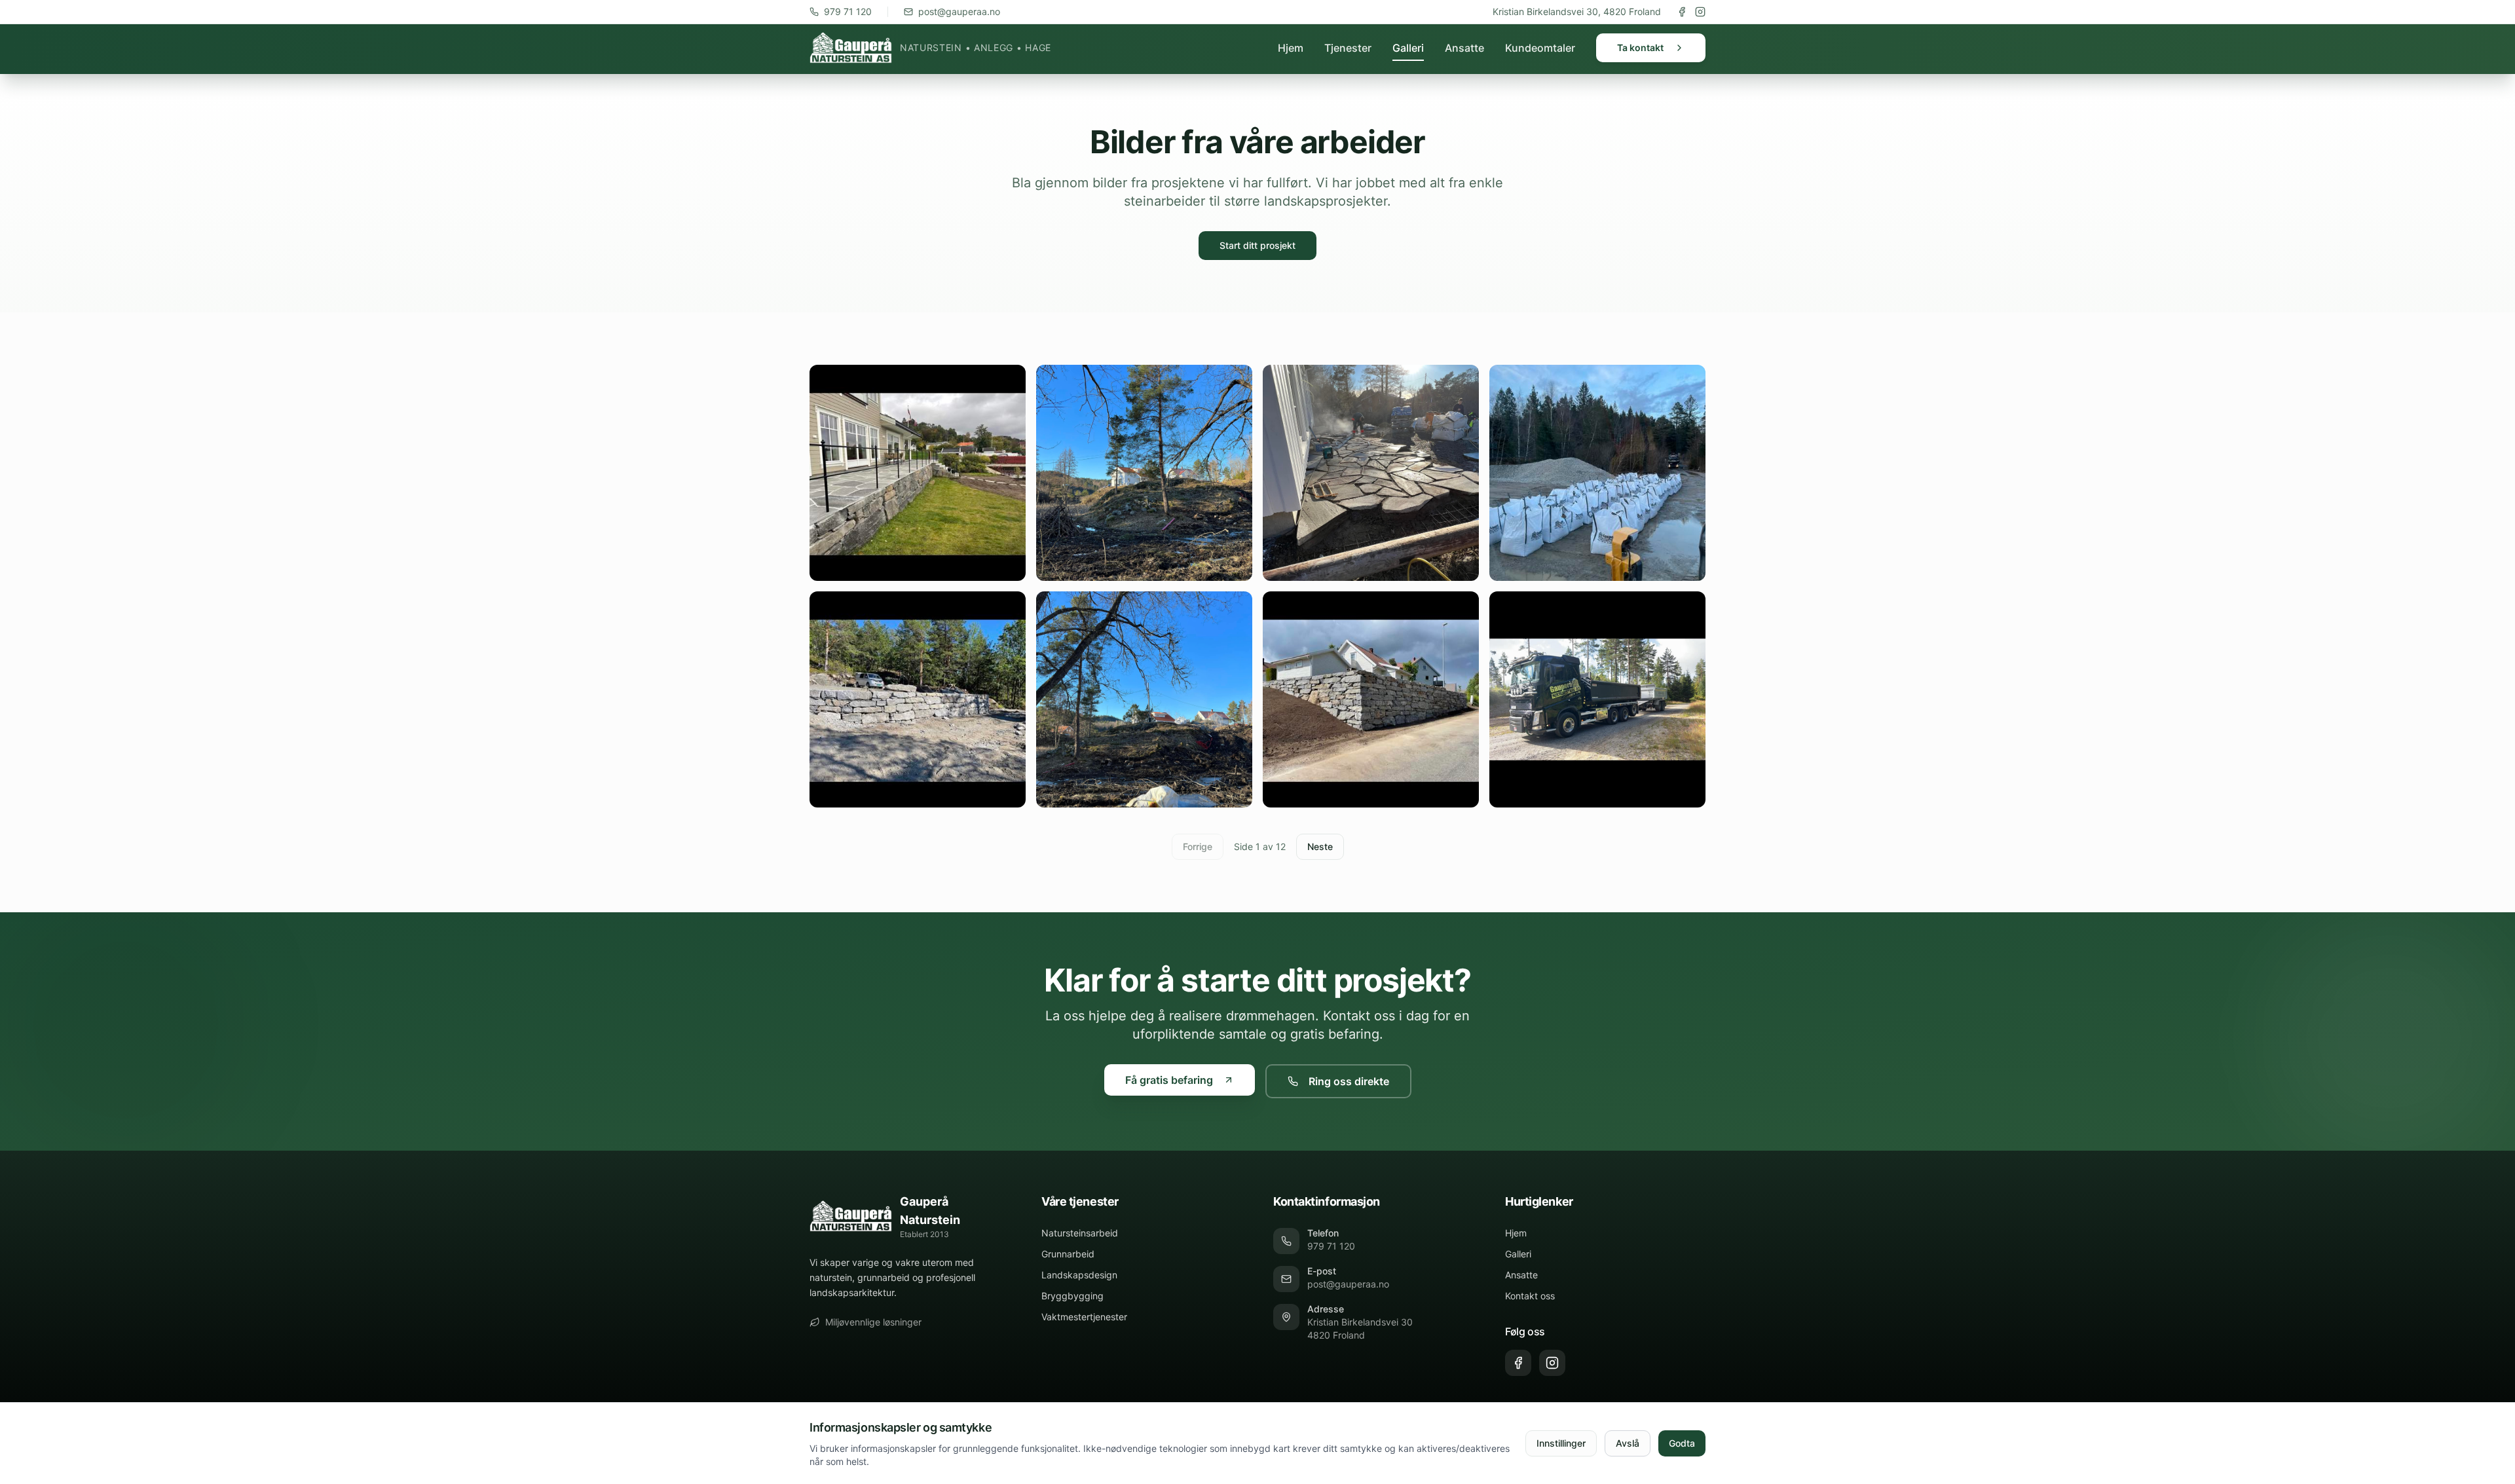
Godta (1682, 1443)
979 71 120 (848, 11)
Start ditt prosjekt (1257, 245)
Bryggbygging (1072, 1296)
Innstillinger (1561, 1443)
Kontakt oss (1530, 1296)
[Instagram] (1700, 12)
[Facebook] (1682, 12)
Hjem (1291, 48)
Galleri (1408, 48)
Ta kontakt (1640, 47)
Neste (1320, 846)
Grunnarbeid (1068, 1254)
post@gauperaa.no (959, 11)
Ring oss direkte (1349, 1081)
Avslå (1628, 1443)
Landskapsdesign (1079, 1275)
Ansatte (1464, 48)
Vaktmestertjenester (1084, 1317)
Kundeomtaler (1540, 48)
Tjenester (1348, 48)
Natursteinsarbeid (1080, 1233)
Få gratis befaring (1169, 1080)
